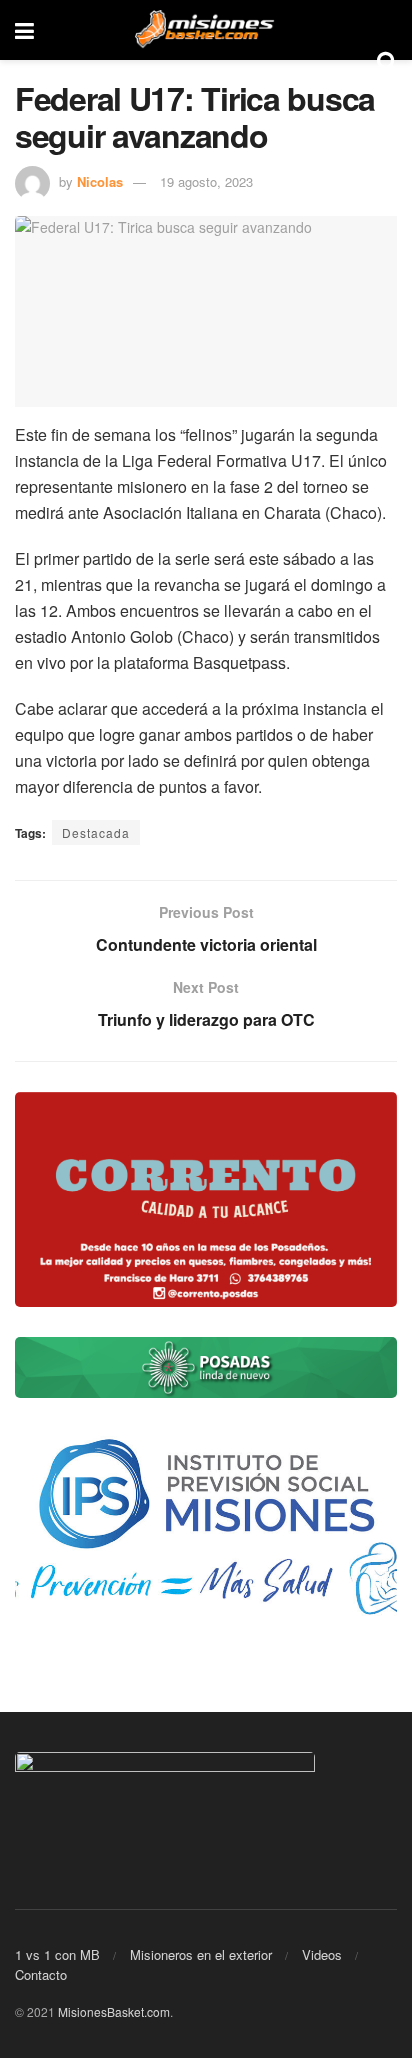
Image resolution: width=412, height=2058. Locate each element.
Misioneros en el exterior (201, 1954)
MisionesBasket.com (114, 2011)
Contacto (41, 1974)
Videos (322, 1954)
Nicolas (100, 181)
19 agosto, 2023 (206, 181)
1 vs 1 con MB (57, 1954)
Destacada (96, 832)
